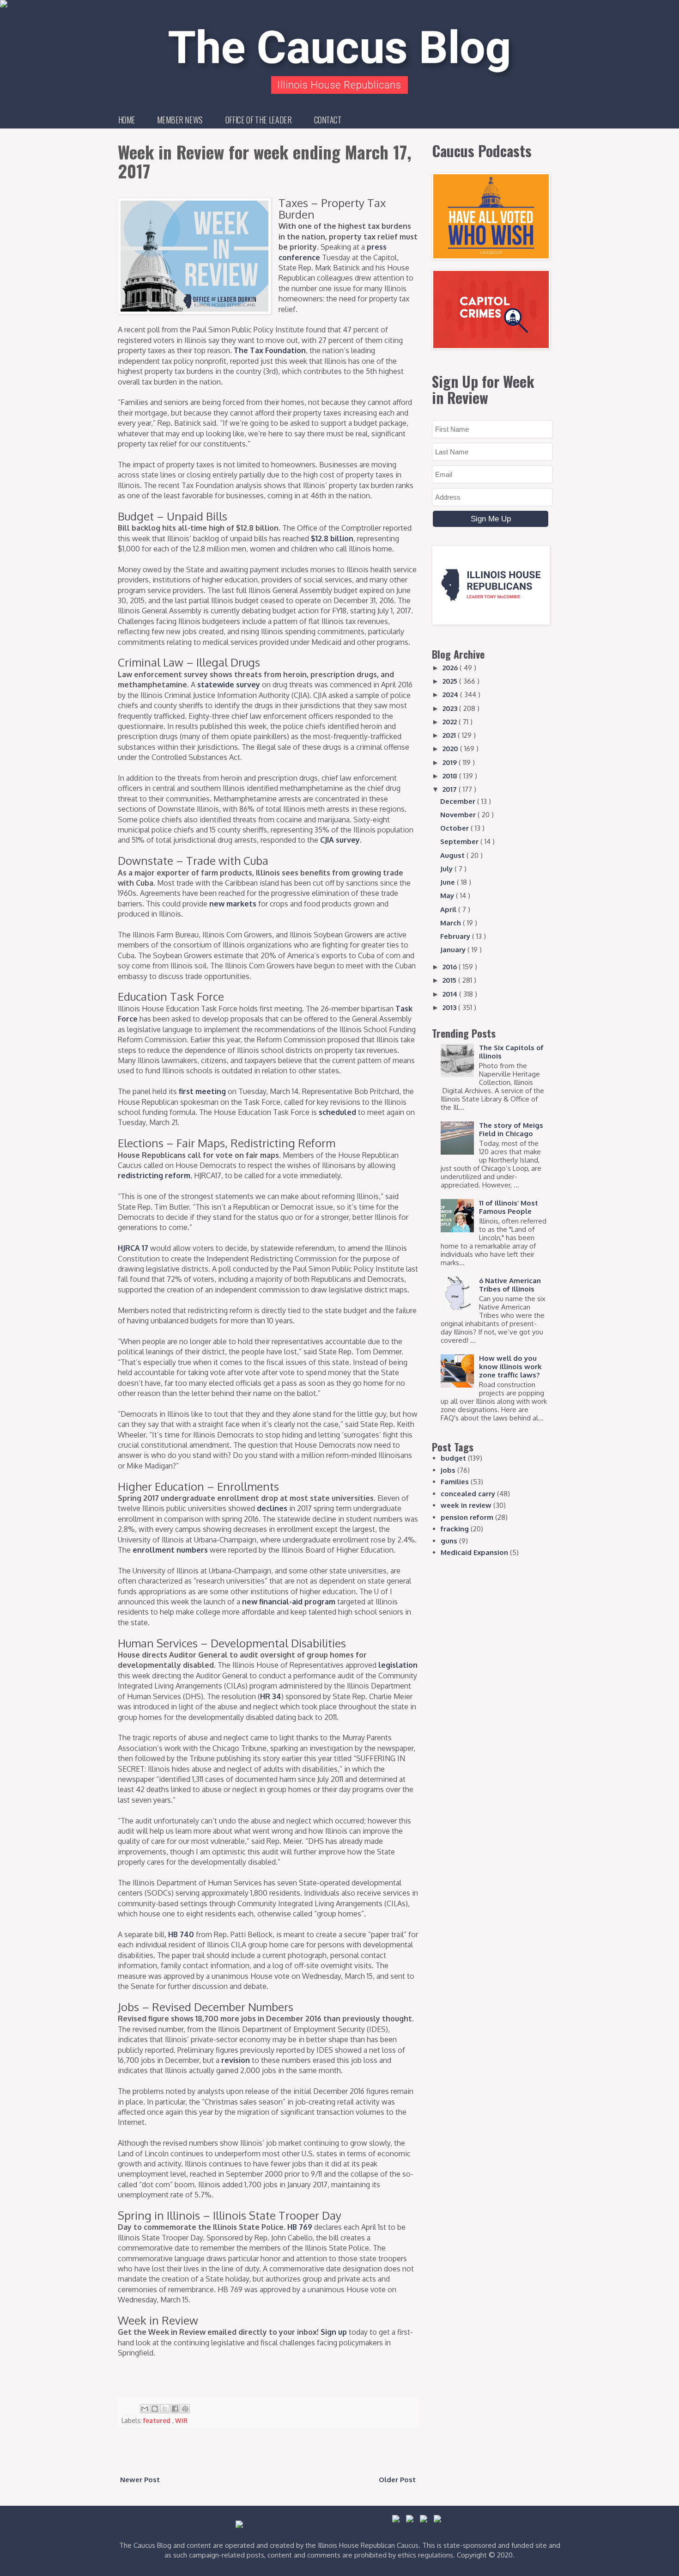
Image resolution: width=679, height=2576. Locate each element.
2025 (451, 681)
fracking (455, 1529)
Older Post (397, 2480)
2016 (451, 967)
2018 (451, 776)
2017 (451, 789)
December (459, 801)
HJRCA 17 (133, 1248)
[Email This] (145, 2409)
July (447, 869)
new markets (233, 904)
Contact (328, 120)
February (456, 936)
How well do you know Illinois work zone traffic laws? (510, 1367)
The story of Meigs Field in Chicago (511, 1129)
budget (453, 1458)
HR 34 (271, 1696)
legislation (398, 1665)
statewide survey (229, 685)
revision (236, 2060)
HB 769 (300, 2227)
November (459, 815)
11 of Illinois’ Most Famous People (509, 1207)
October (455, 828)
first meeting (202, 1091)
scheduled (337, 1112)
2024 (451, 694)
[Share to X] (165, 2409)
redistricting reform (154, 1175)
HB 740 (181, 1934)
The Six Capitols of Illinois (511, 1052)
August (453, 855)
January (454, 950)
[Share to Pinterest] (185, 2409)
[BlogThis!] (155, 2409)
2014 (451, 994)
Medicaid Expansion (474, 1552)
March (452, 923)
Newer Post (140, 2480)
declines (272, 1508)
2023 (451, 708)
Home (127, 120)
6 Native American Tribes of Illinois (510, 1285)
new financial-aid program (289, 1602)
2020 (451, 749)
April (449, 909)
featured (158, 2420)
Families (455, 1482)
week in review (466, 1505)
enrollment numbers (170, 1550)
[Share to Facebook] (175, 2409)
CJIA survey (340, 840)
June (449, 882)
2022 (451, 722)
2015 (450, 980)
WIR (181, 2420)
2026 (451, 668)
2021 (450, 735)
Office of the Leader (258, 120)
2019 (451, 762)
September (460, 841)
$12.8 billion (332, 538)
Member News (180, 120)
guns (449, 1541)
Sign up (334, 2332)
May (448, 896)
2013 (450, 1007)
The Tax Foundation (270, 350)
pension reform (467, 1517)
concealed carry (468, 1494)
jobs (448, 1470)
